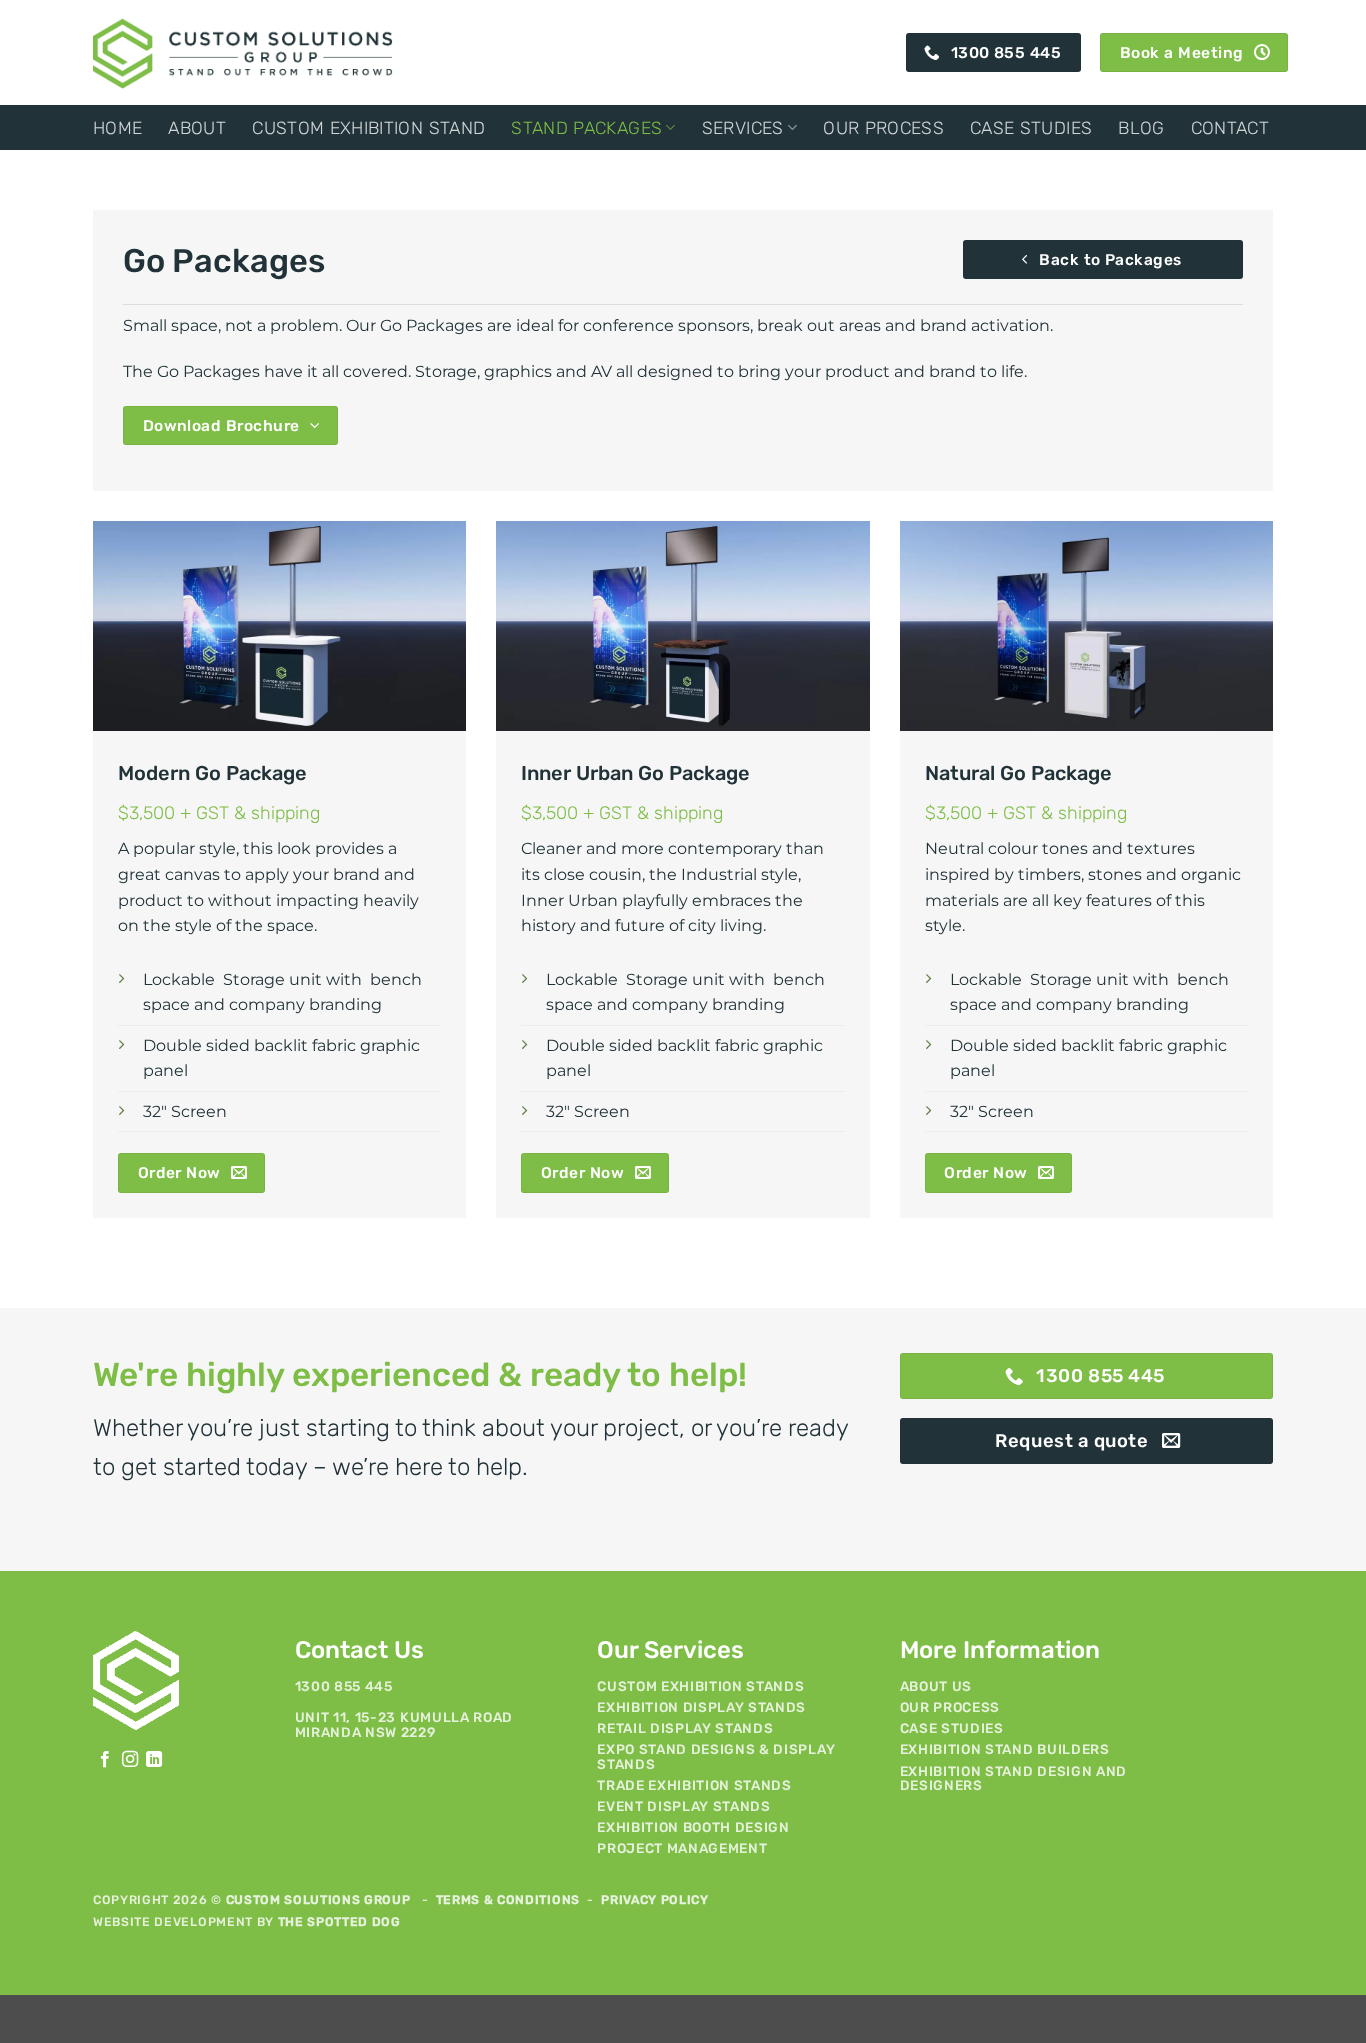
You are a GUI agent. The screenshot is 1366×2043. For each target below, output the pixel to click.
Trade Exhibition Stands (694, 1785)
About (197, 128)
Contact (1230, 128)
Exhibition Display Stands (701, 1707)
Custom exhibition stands (700, 1686)
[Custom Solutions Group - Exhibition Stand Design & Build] (243, 52)
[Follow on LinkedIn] (154, 1760)
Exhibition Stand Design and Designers (1013, 1778)
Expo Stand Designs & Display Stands (716, 1756)
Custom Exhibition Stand (368, 128)
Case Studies (1031, 128)
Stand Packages (586, 128)
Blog (1141, 128)
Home (117, 128)
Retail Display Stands (685, 1728)
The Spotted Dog (339, 1922)
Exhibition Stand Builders (1005, 1749)
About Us (936, 1686)
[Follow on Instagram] (130, 1760)
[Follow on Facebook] (105, 1760)
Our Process (883, 128)
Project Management (682, 1848)
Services (743, 128)
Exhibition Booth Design (693, 1827)
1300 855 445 (344, 1686)
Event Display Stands (684, 1806)
